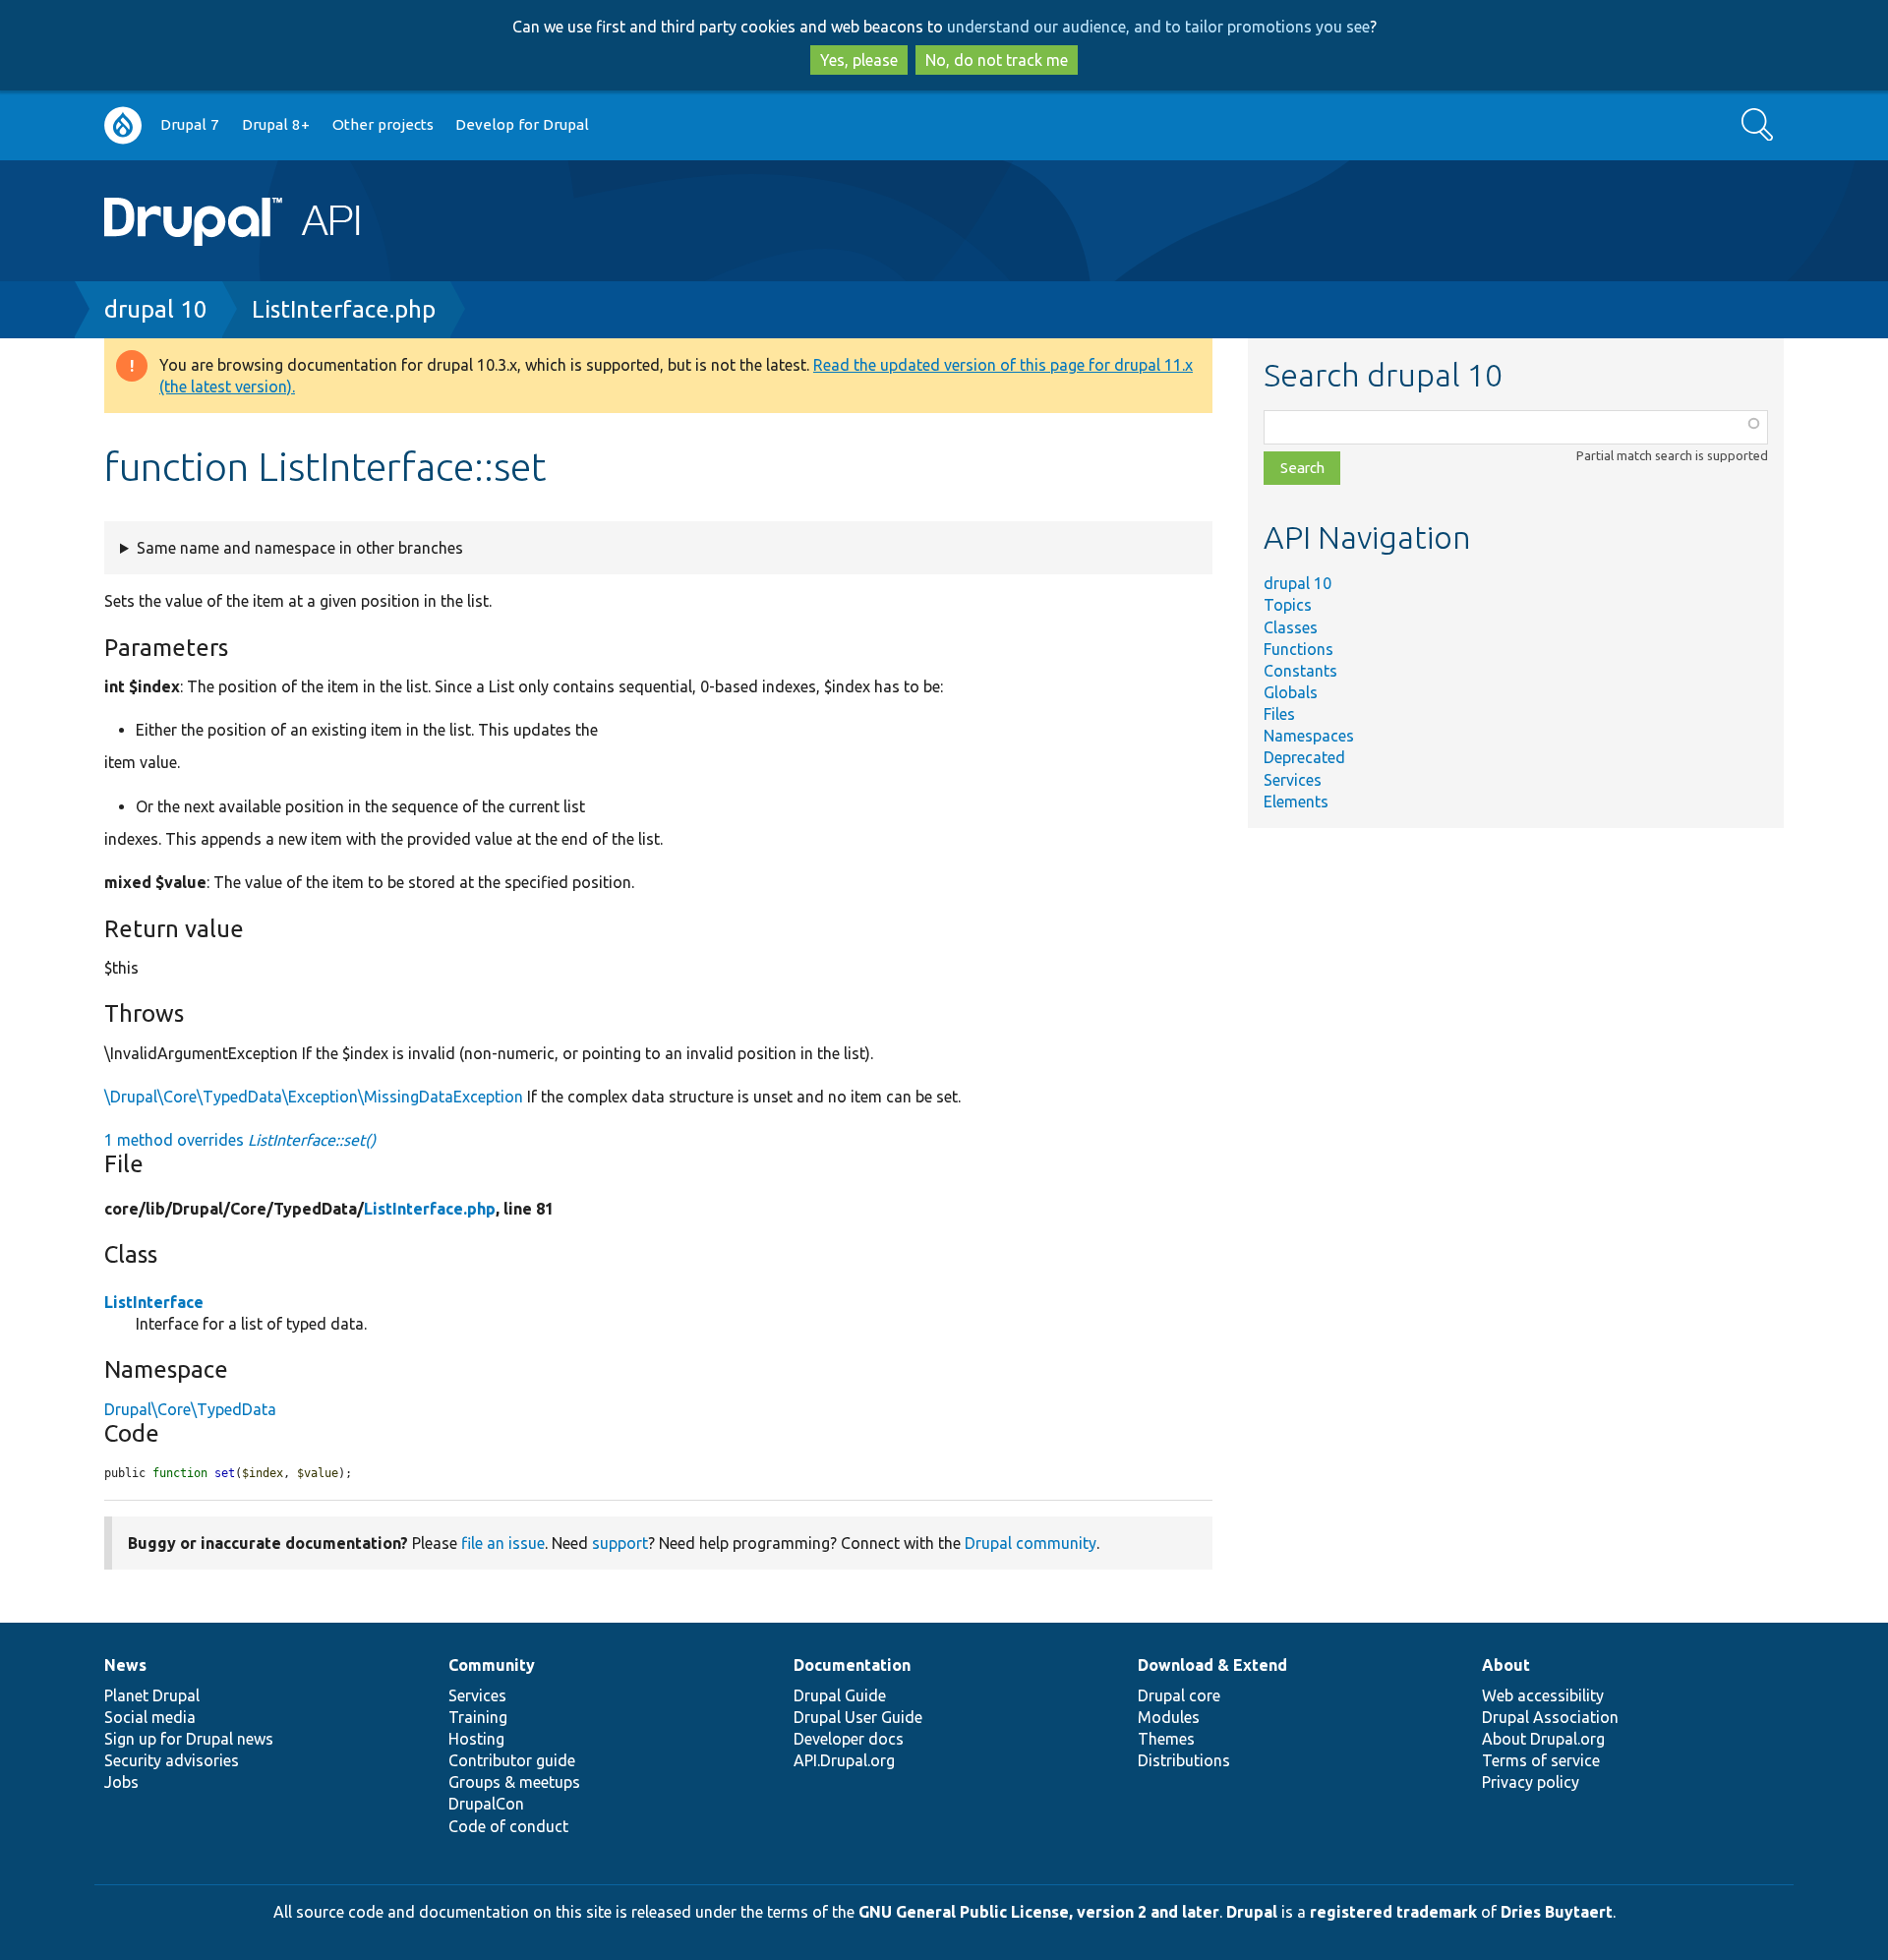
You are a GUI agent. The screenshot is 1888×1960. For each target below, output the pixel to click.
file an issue (503, 1543)
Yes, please (859, 60)
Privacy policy (1531, 1782)
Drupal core (1179, 1695)
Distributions (1184, 1760)
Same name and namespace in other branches (300, 548)
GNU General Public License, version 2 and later (1039, 1912)
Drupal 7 (190, 124)
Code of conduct (508, 1826)
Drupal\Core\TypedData (190, 1409)
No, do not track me (997, 60)
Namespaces (1309, 736)
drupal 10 (156, 309)
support (620, 1543)
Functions (1298, 649)
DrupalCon (486, 1804)
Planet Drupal (152, 1695)
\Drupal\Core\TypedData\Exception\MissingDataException (314, 1097)
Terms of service (1541, 1760)
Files (1279, 714)
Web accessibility (1543, 1695)
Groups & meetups (514, 1782)
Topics (1288, 605)
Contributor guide (512, 1760)
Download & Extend (1212, 1665)
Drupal (1252, 1912)
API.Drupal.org (844, 1760)
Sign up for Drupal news (189, 1739)
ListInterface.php (344, 309)
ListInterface (154, 1302)
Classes (1291, 627)
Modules (1169, 1717)
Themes (1166, 1739)
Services (1293, 780)
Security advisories (172, 1760)
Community (492, 1665)
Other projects (383, 124)
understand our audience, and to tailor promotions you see (1158, 27)
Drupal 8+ (276, 124)
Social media (150, 1717)
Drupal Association (1550, 1717)
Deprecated (1304, 757)
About (1506, 1665)
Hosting (476, 1739)
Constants (1300, 671)
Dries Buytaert (1557, 1912)
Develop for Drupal (522, 124)
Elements (1296, 802)
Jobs (121, 1782)
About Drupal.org (1543, 1739)
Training (478, 1717)
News (125, 1665)
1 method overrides (240, 1140)
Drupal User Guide (858, 1717)
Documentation (852, 1665)
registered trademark (1393, 1912)
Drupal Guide (840, 1695)
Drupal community (1031, 1543)
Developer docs (849, 1739)
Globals (1291, 692)
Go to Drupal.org (123, 125)
